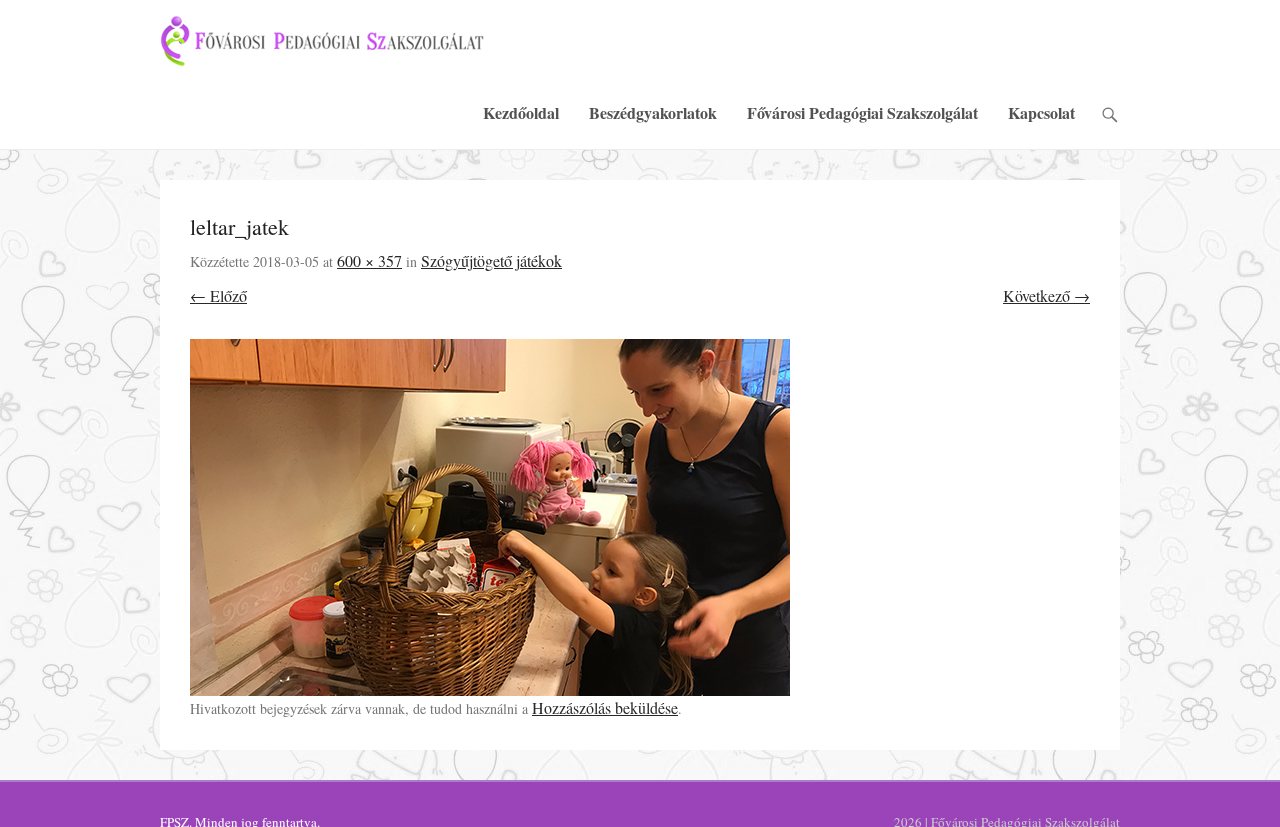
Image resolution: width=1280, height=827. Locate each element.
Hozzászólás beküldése (605, 707)
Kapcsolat (1041, 112)
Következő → (1046, 295)
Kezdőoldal (521, 112)
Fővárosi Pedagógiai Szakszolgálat (862, 112)
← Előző (218, 295)
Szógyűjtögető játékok (491, 260)
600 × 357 (369, 260)
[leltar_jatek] (640, 517)
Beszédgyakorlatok (653, 112)
